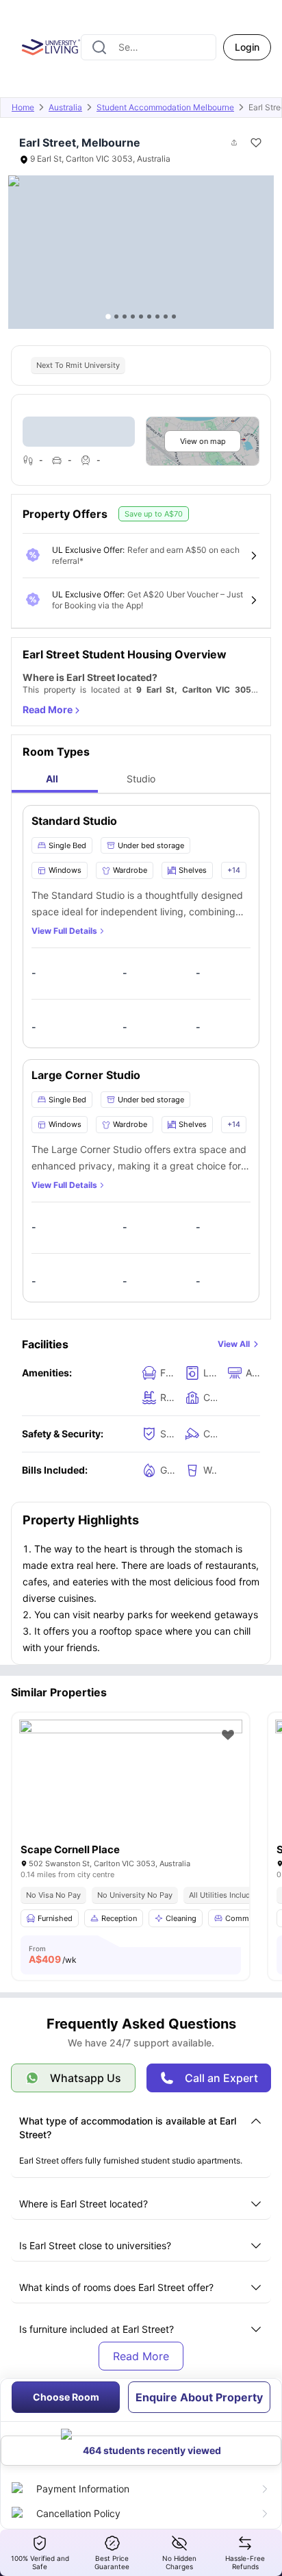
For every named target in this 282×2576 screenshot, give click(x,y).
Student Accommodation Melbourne (165, 107)
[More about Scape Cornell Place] (131, 1794)
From (53, 1955)
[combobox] (149, 47)
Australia (65, 107)
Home (23, 107)
